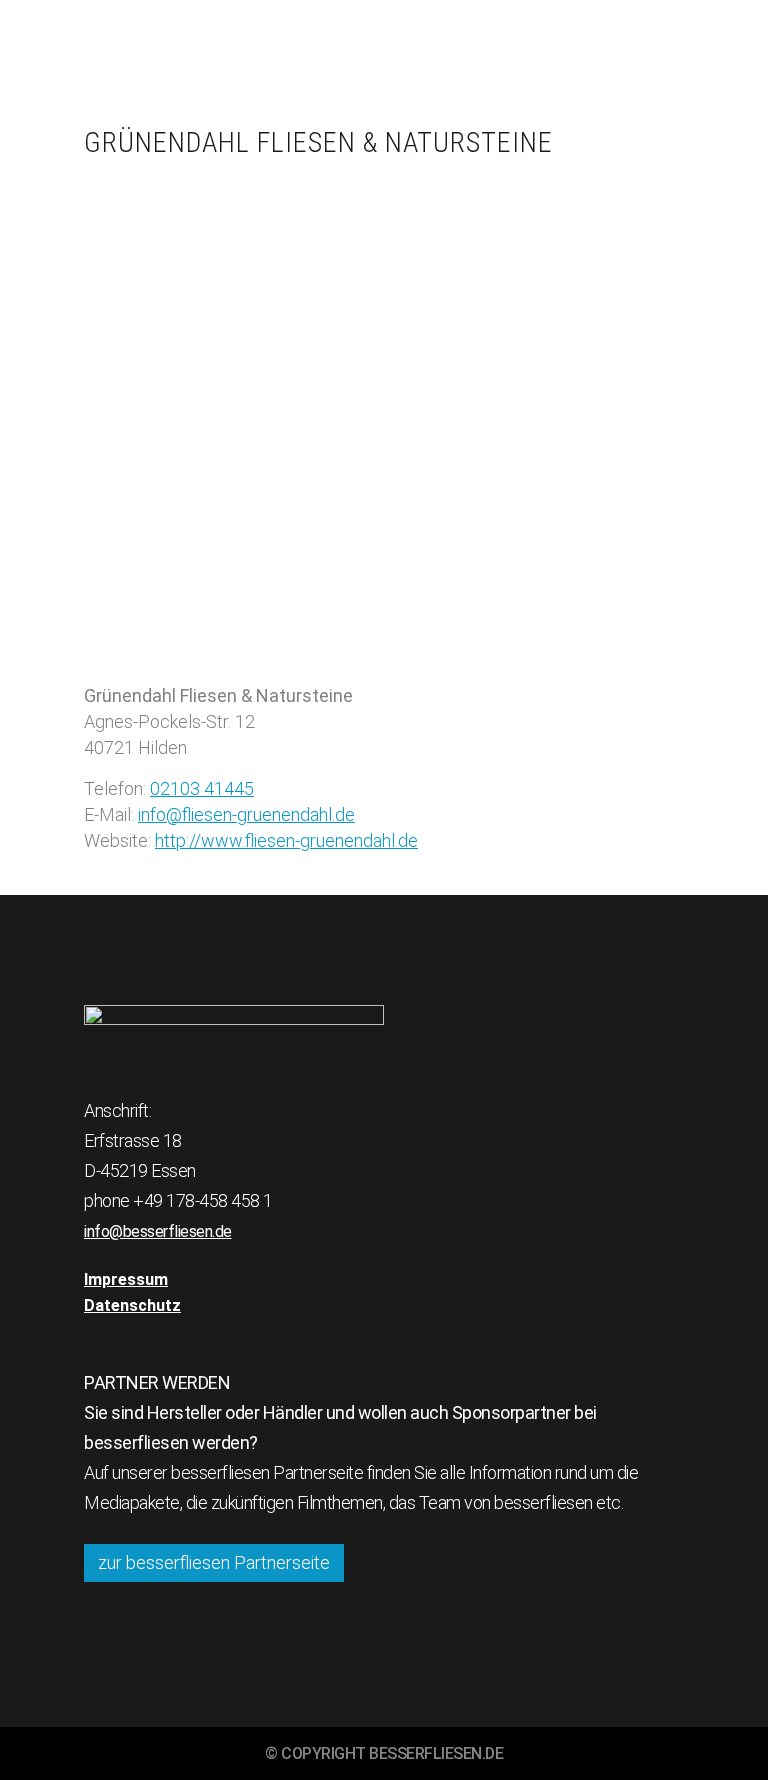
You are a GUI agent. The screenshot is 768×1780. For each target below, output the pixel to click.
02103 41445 (202, 788)
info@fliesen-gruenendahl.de (246, 814)
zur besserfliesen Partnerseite (214, 1562)
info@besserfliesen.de (158, 1231)
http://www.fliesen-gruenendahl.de (286, 840)
